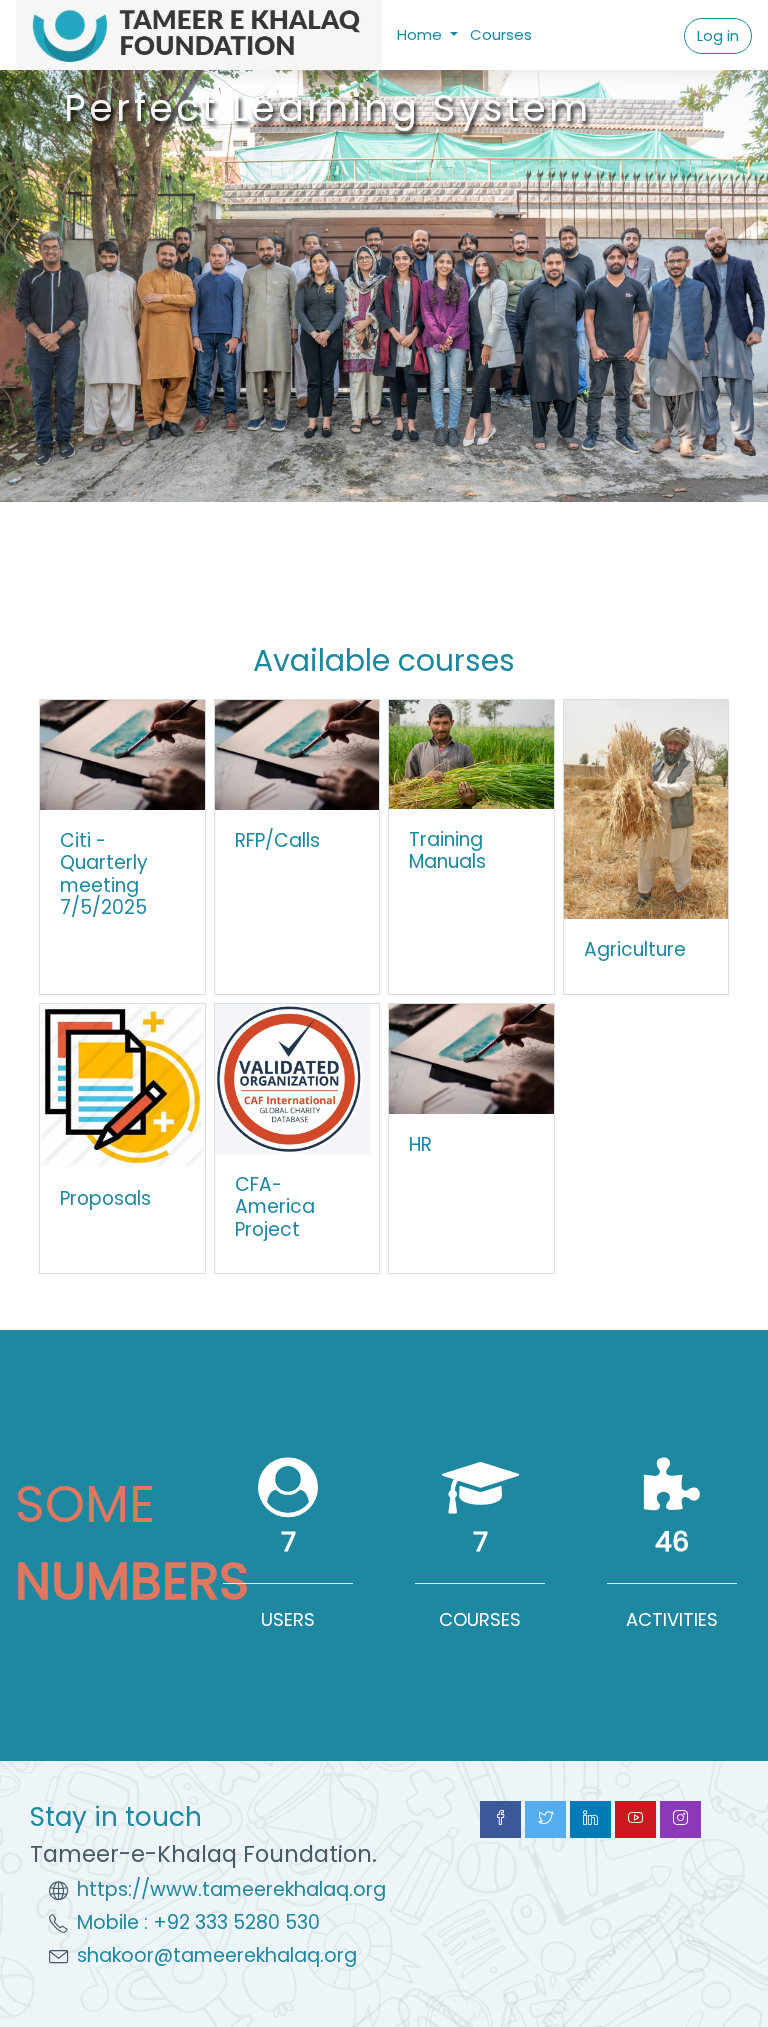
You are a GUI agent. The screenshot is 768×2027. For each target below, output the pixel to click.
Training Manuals (447, 851)
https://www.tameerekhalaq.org (231, 1889)
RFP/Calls (277, 840)
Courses (501, 34)
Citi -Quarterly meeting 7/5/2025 (104, 874)
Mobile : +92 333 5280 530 (198, 1922)
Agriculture (635, 949)
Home (421, 34)
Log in (718, 35)
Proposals (105, 1198)
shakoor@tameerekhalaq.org (217, 1955)
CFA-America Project (275, 1207)
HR (420, 1144)
